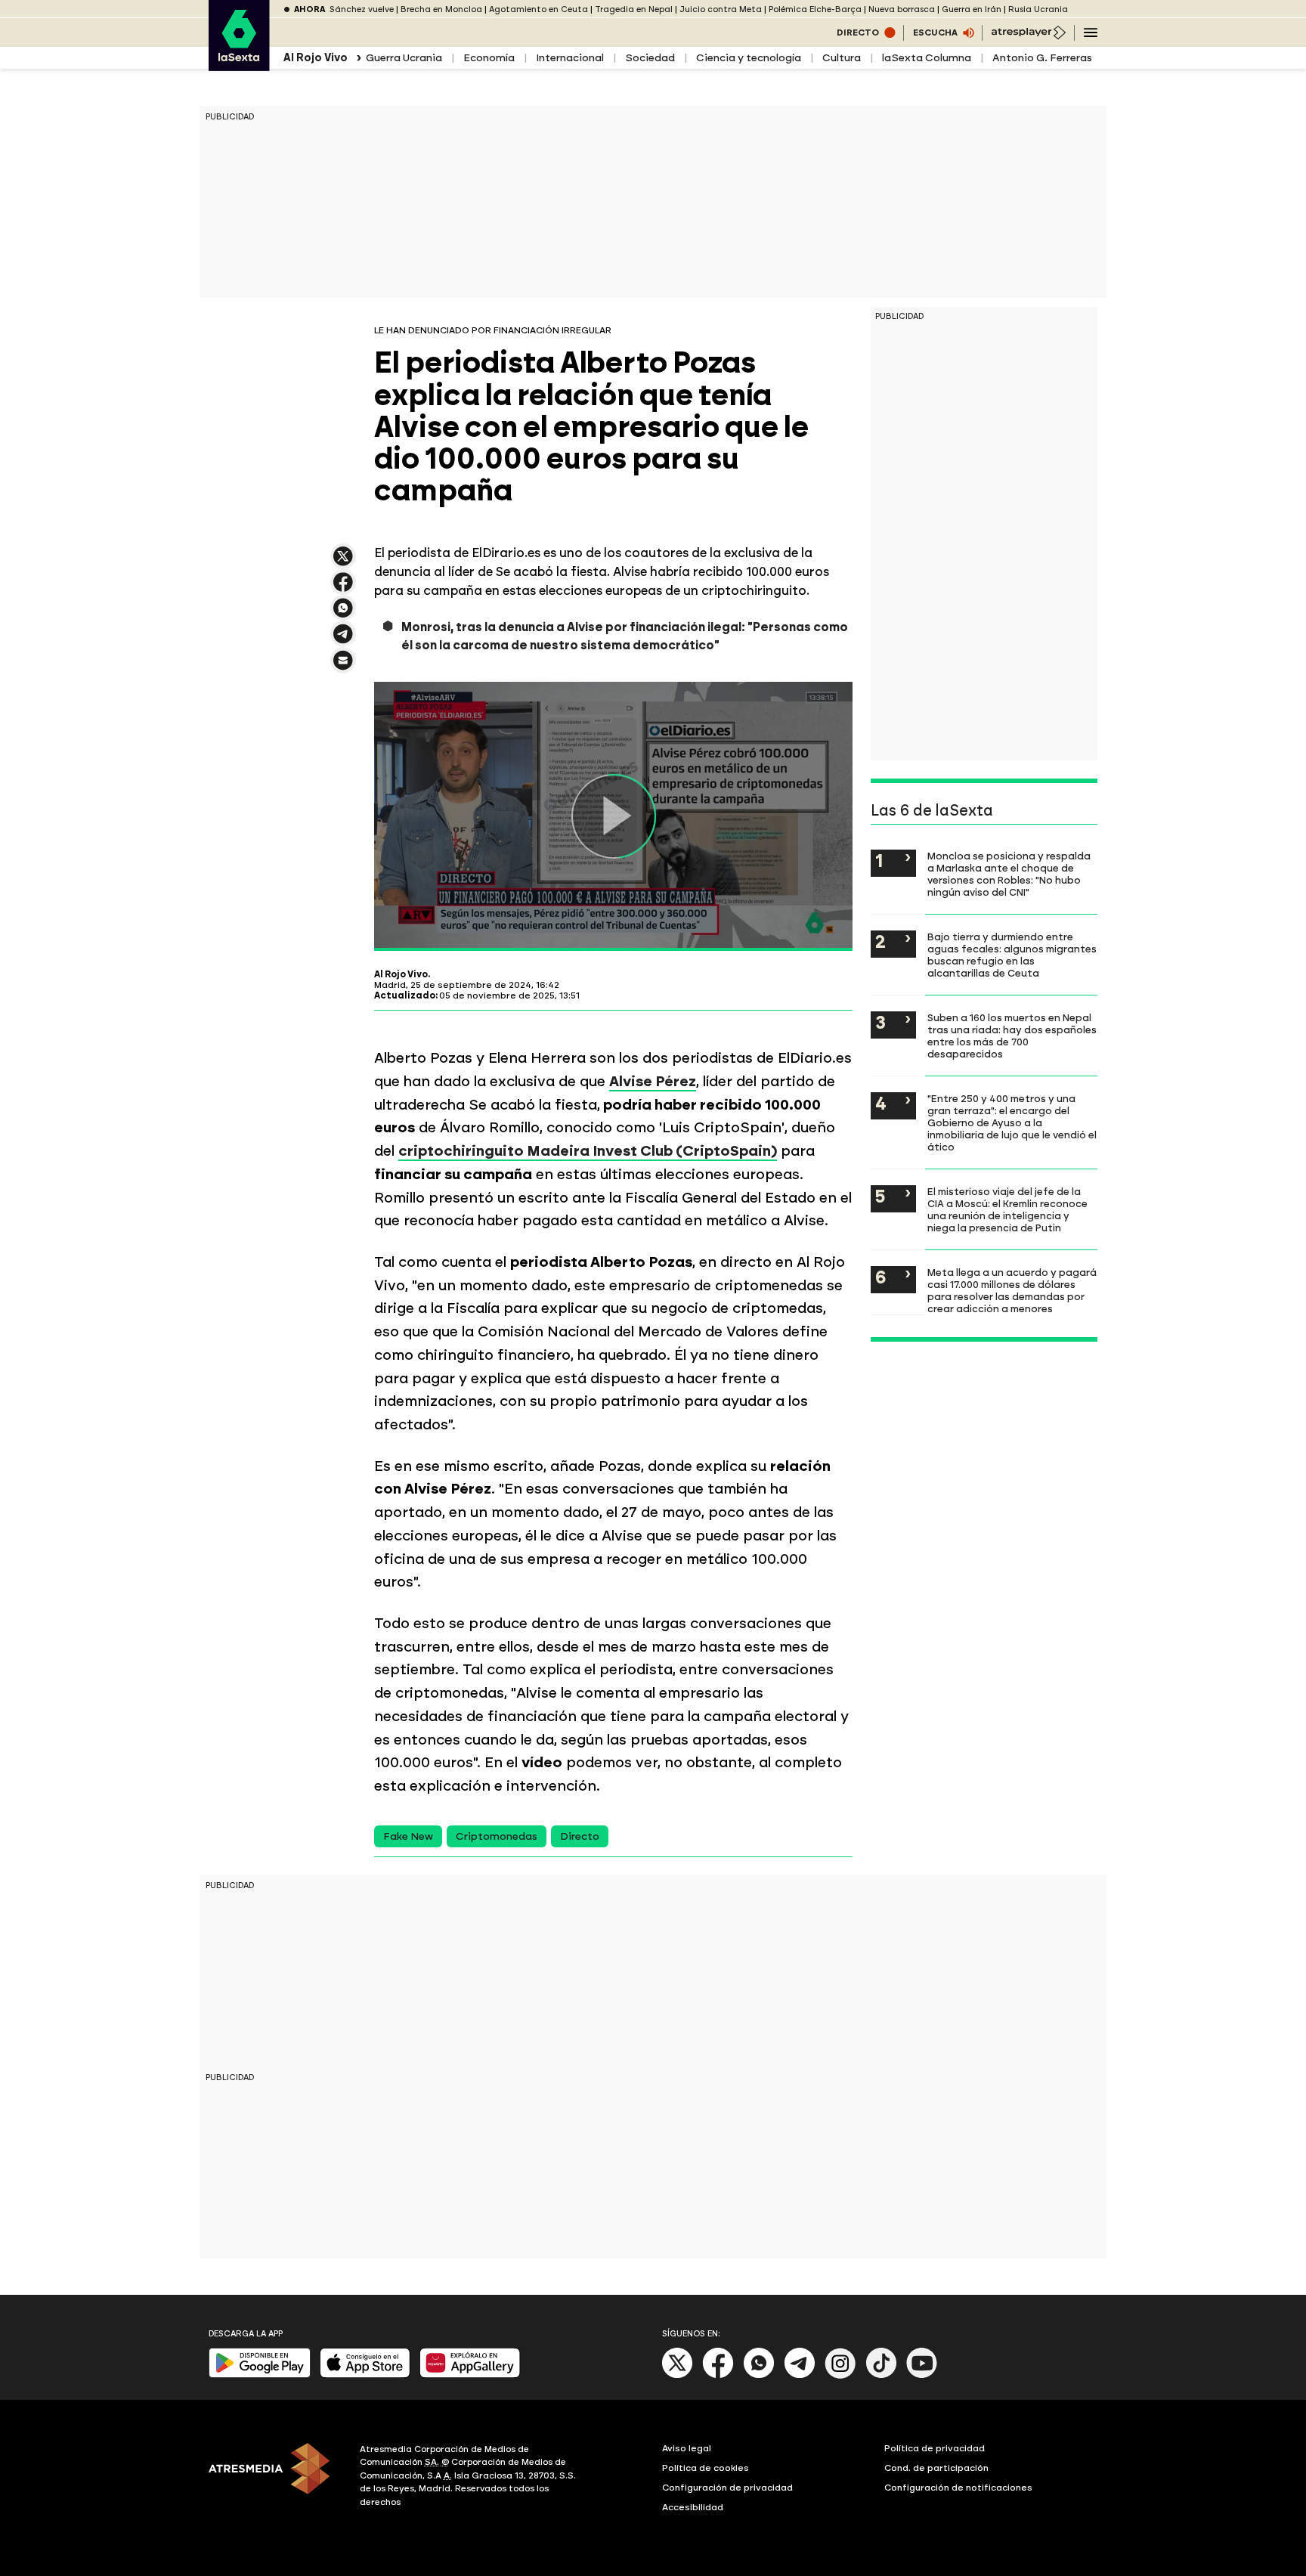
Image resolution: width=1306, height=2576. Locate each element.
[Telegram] (800, 2375)
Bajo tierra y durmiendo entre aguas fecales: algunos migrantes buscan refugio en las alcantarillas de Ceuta (1012, 955)
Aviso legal (687, 2448)
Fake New (408, 1836)
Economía (489, 58)
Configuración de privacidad (727, 2488)
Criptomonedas (497, 1836)
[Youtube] (922, 2375)
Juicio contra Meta (721, 9)
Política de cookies (706, 2468)
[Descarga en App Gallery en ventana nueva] (470, 2375)
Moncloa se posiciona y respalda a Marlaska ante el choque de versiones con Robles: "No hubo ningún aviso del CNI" (1009, 874)
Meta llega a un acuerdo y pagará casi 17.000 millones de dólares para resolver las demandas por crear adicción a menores (1012, 1290)
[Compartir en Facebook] (343, 588)
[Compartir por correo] (343, 667)
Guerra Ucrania (404, 58)
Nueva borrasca (902, 9)
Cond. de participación (936, 2468)
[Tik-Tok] (881, 2375)
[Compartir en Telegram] (343, 641)
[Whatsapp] (759, 2375)
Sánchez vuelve (362, 9)
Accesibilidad (693, 2507)
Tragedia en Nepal (634, 9)
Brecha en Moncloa (441, 9)
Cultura (842, 58)
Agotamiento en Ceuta (538, 9)
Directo (580, 1836)
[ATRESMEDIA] (275, 2478)
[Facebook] (718, 2375)
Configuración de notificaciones (958, 2488)
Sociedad (650, 58)
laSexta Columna (927, 58)
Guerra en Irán (972, 9)
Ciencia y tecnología (749, 58)
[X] (343, 563)
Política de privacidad (935, 2448)
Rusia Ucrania (1038, 9)
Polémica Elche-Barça (815, 9)
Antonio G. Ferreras (1042, 58)
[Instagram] (840, 2375)
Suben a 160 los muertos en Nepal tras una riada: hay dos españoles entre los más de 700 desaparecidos (1012, 1036)
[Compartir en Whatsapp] (343, 614)
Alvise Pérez (653, 1081)
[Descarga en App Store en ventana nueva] (365, 2375)
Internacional (570, 58)
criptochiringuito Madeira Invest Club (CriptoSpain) (588, 1151)
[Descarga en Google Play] (260, 2375)
